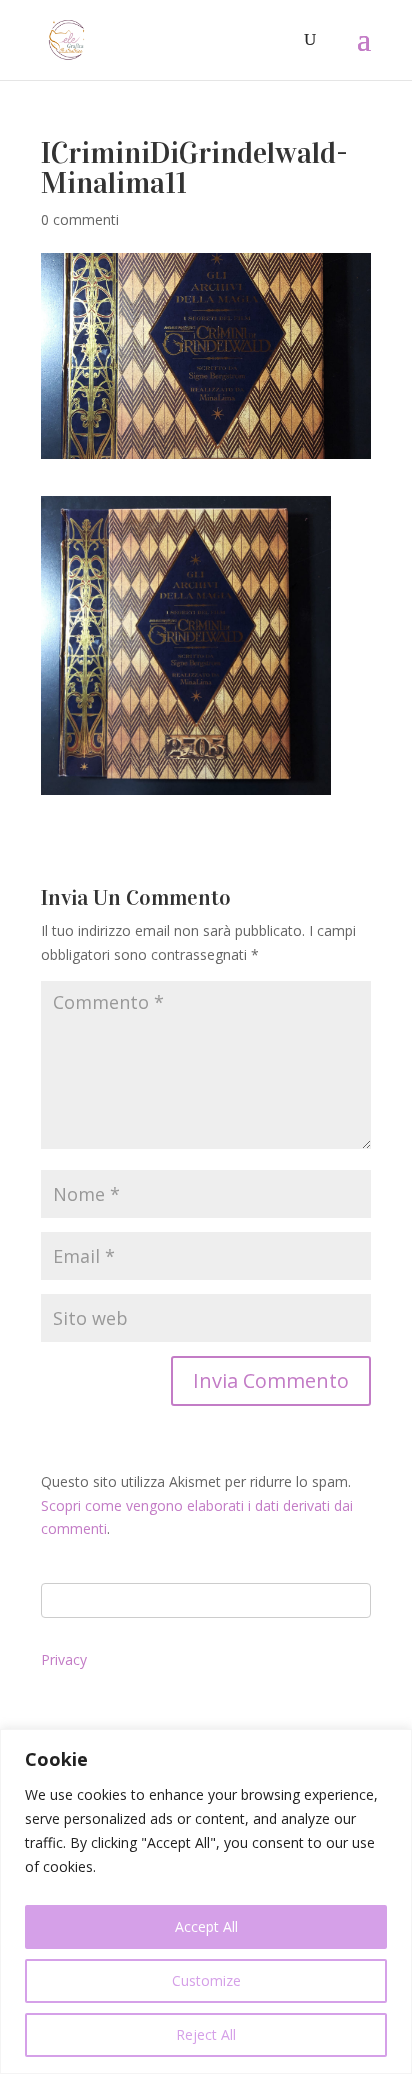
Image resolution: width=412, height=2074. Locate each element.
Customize (206, 1980)
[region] (206, 1901)
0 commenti (80, 219)
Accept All (206, 1926)
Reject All (206, 2034)
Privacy (64, 1659)
